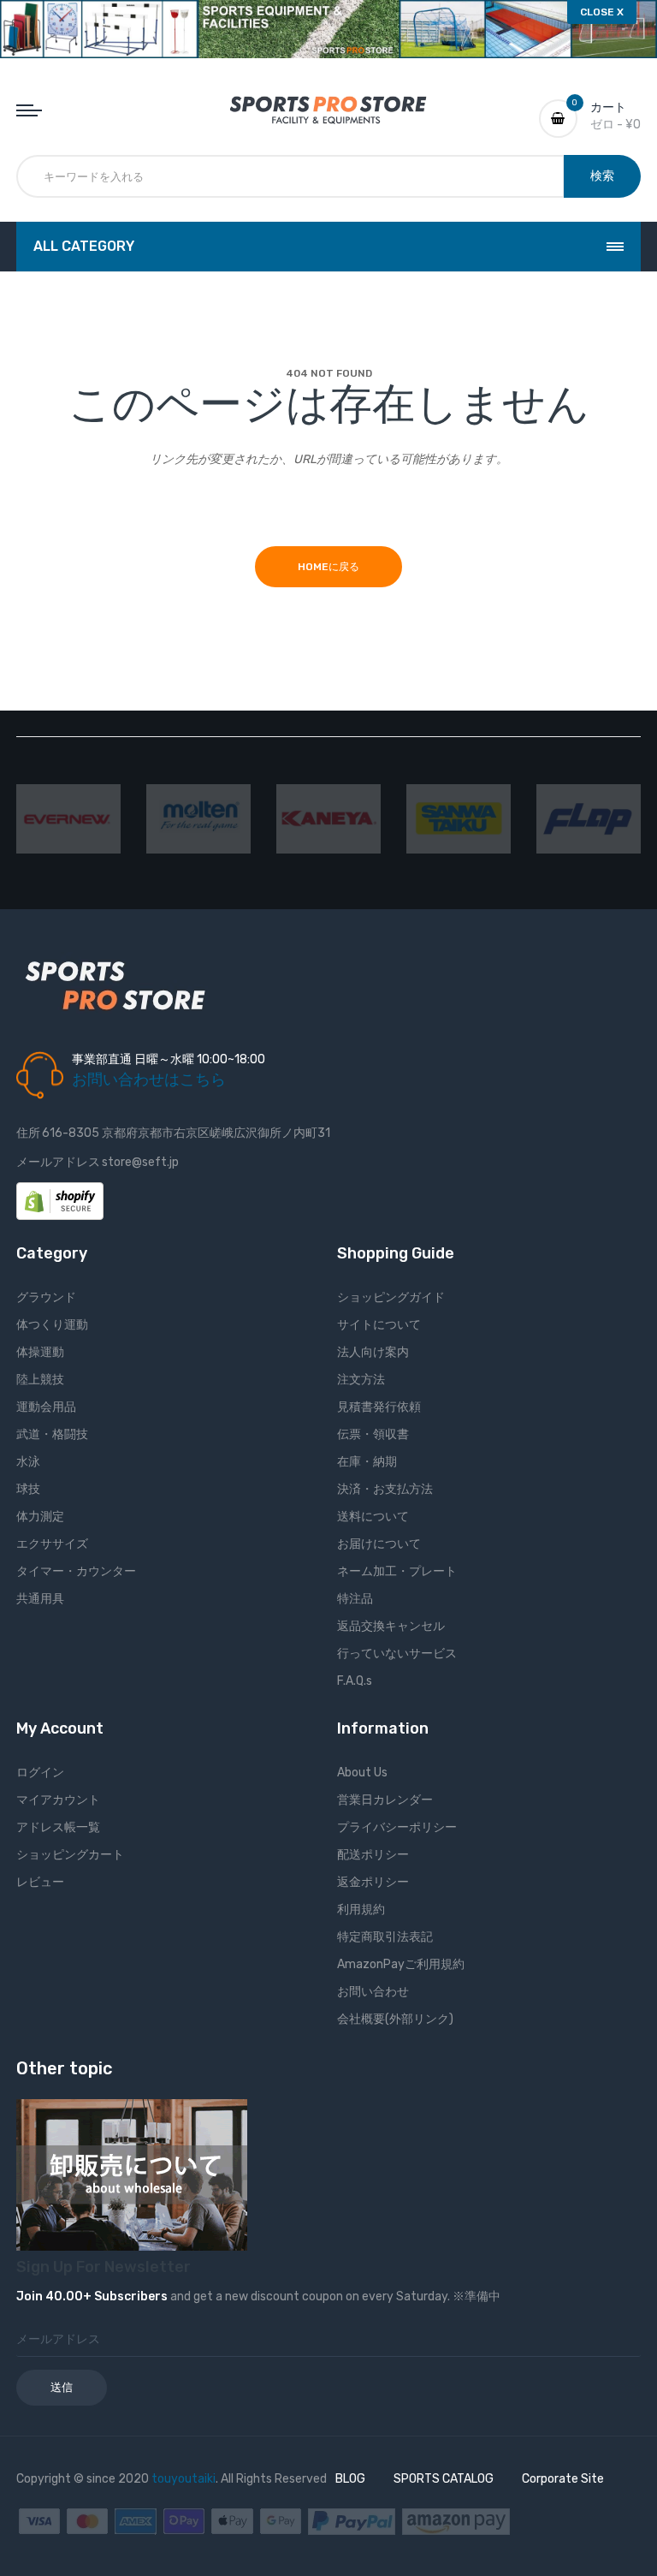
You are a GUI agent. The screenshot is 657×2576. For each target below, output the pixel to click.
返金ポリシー (373, 1882)
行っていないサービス (397, 1654)
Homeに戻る (328, 567)
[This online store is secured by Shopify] (60, 1201)
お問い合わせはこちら (149, 1080)
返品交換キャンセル (391, 1626)
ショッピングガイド (391, 1297)
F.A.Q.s (355, 1681)
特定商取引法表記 (385, 1937)
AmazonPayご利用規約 (401, 1964)
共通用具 (40, 1599)
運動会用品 (46, 1407)
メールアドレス (58, 1162)
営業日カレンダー (385, 1800)
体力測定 (40, 1517)
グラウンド (46, 1297)
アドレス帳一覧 (58, 1827)
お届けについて (379, 1544)
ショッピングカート (70, 1855)
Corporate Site (563, 2479)
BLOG (350, 2479)
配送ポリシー (373, 1855)
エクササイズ (52, 1544)
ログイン (40, 1773)
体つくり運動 (52, 1325)
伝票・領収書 (373, 1434)
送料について (373, 1517)
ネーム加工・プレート (397, 1571)
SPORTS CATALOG (444, 2479)
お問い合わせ (373, 1992)
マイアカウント (58, 1800)
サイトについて (379, 1325)
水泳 (28, 1462)
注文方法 (361, 1380)
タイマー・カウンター (76, 1571)
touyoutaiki (183, 2479)
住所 (28, 1133)
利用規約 (361, 1910)
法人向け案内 (373, 1352)
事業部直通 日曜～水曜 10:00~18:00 (169, 1059)
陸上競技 (40, 1380)
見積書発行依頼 (379, 1407)
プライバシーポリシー (397, 1827)
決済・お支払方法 (385, 1489)
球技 (28, 1489)
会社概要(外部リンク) (395, 2019)
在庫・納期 (367, 1462)
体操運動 (40, 1352)
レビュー (40, 1882)
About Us (362, 1773)
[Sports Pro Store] (328, 110)
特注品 (355, 1599)
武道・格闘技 (52, 1434)
